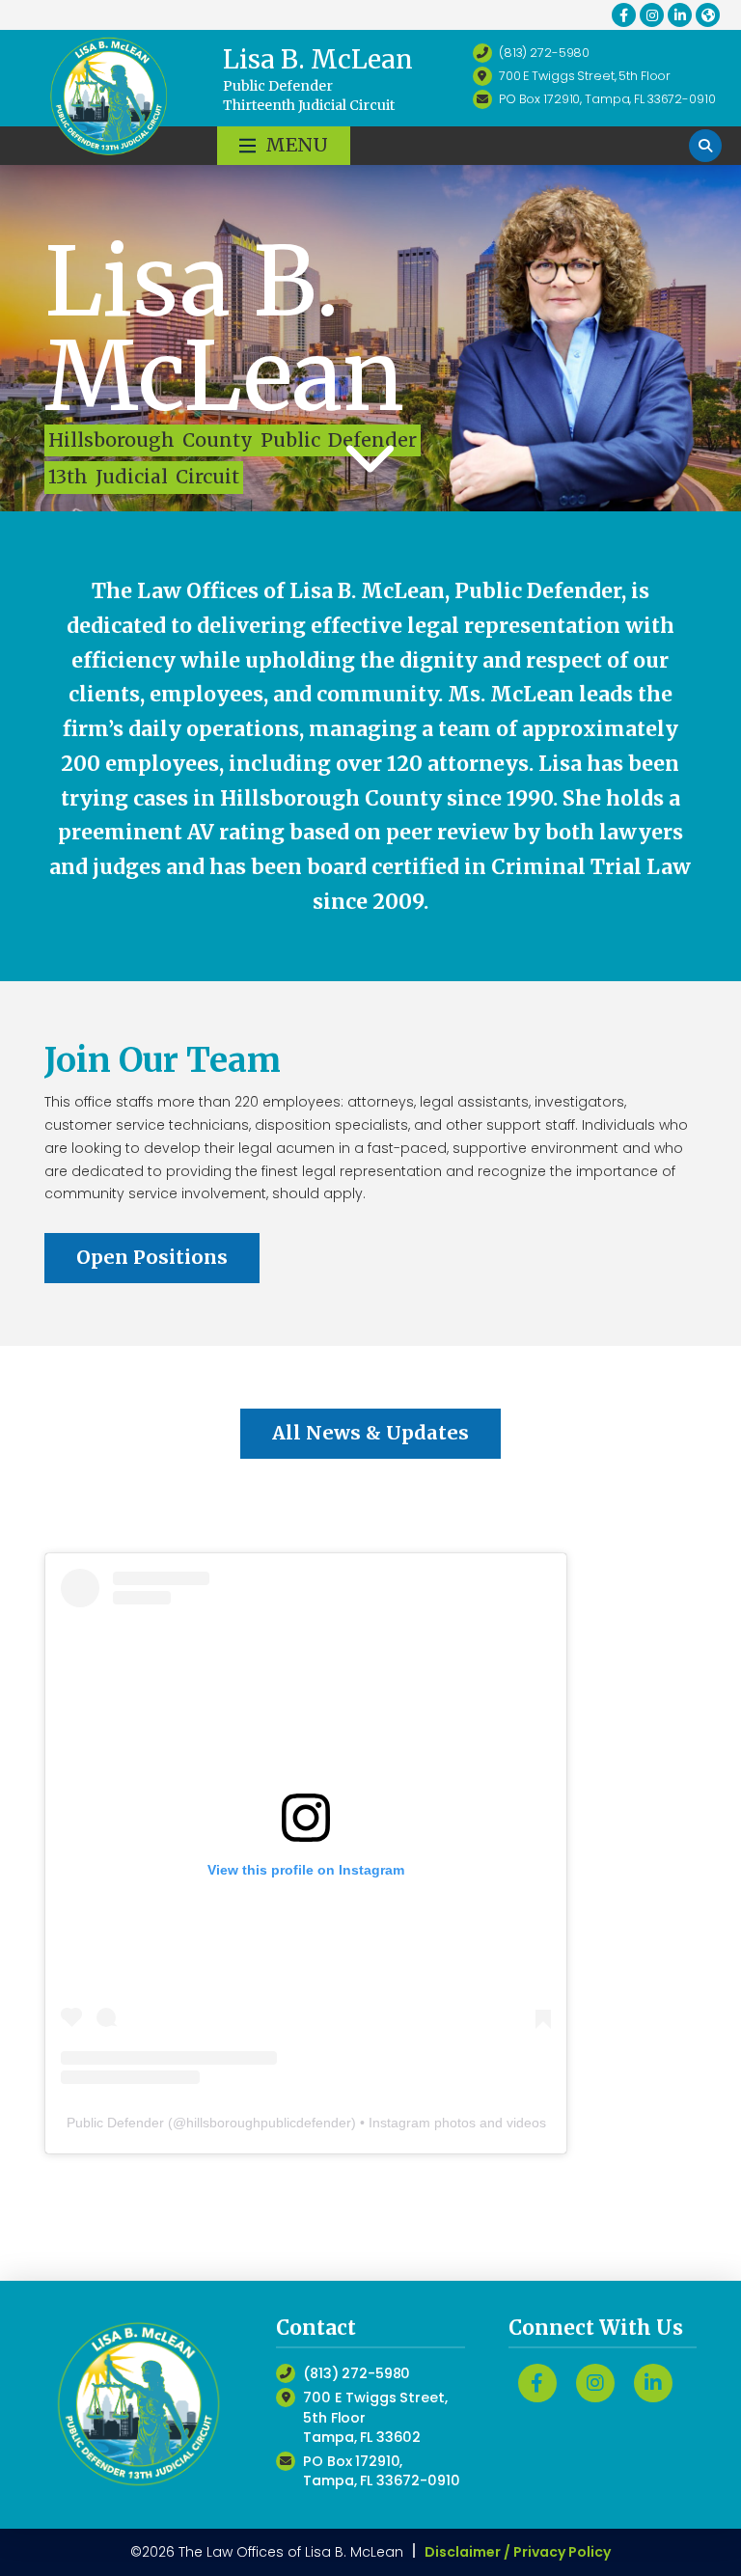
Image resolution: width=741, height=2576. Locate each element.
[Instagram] (652, 15)
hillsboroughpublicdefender (269, 2123)
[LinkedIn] (680, 15)
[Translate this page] (708, 15)
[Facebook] (624, 15)
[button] (284, 146)
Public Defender (115, 2123)
